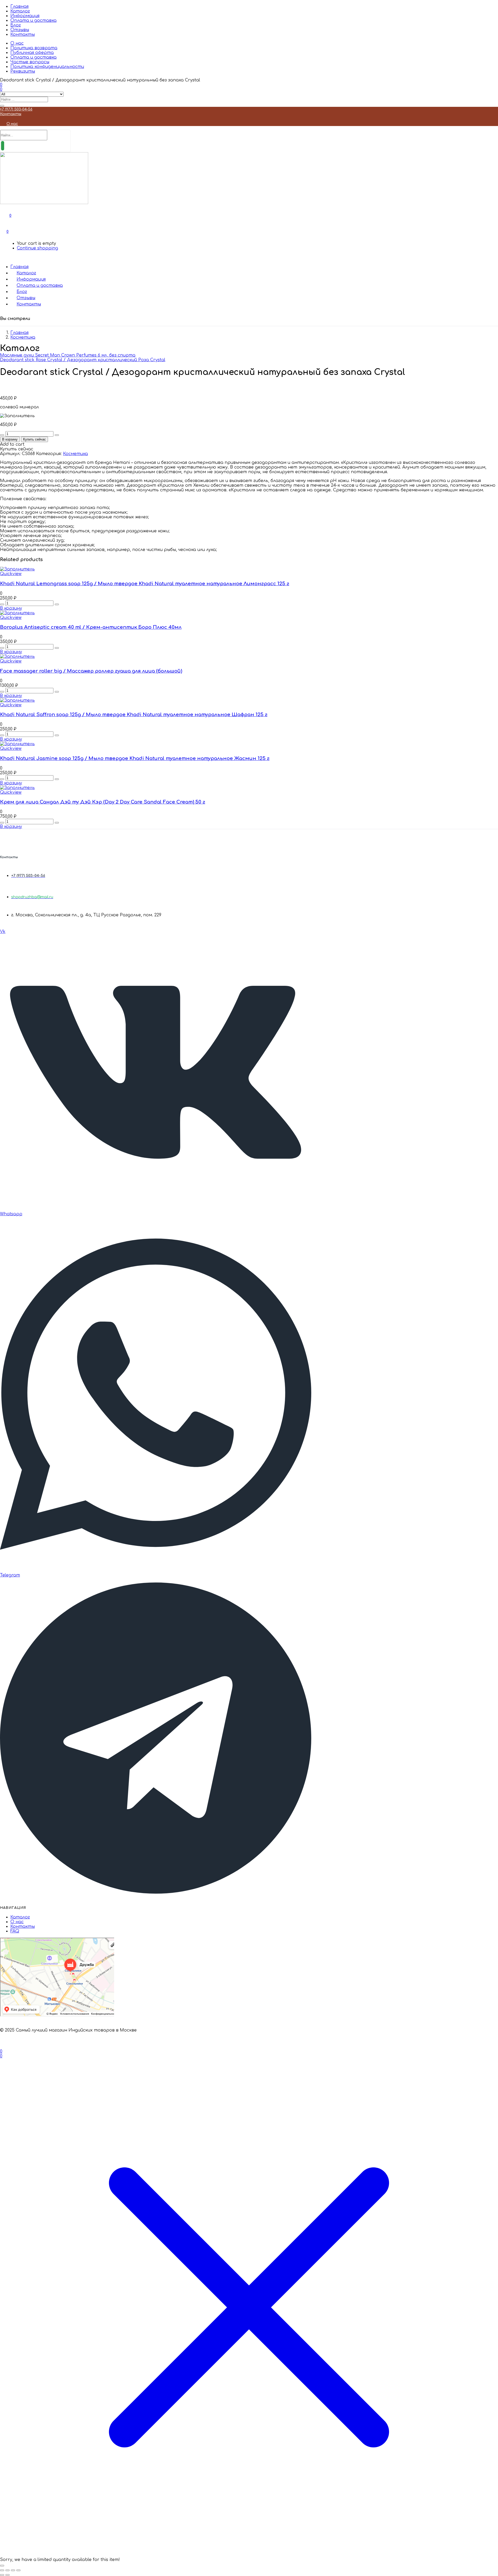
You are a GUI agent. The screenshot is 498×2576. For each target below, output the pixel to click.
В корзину (10, 439)
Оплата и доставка (33, 20)
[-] (2, 435)
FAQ (15, 1931)
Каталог (20, 11)
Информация (25, 16)
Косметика (23, 337)
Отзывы (20, 30)
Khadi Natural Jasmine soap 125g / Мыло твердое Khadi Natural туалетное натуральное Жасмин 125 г (135, 758)
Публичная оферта (32, 53)
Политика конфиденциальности (47, 67)
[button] (8, 232)
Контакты (23, 34)
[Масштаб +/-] (2, 2570)
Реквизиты (23, 71)
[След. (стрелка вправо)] (8, 2575)
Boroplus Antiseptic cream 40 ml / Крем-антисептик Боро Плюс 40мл (91, 627)
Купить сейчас (34, 439)
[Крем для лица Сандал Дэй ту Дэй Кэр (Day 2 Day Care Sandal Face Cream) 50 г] (17, 788)
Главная (19, 6)
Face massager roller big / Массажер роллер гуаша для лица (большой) (91, 671)
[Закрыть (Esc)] (18, 2570)
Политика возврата (34, 48)
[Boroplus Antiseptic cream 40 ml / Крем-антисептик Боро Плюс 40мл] (17, 613)
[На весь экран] (8, 2570)
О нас (17, 43)
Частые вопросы (30, 62)
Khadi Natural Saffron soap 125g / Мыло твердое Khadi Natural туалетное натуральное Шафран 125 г (134, 715)
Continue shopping (37, 248)
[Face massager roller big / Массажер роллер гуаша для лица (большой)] (17, 657)
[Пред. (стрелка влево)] (2, 2575)
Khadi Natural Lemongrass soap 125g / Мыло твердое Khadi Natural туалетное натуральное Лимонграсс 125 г (145, 584)
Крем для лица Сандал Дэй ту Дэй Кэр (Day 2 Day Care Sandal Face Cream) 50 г (103, 802)
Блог (16, 25)
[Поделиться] (13, 2570)
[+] (57, 435)
